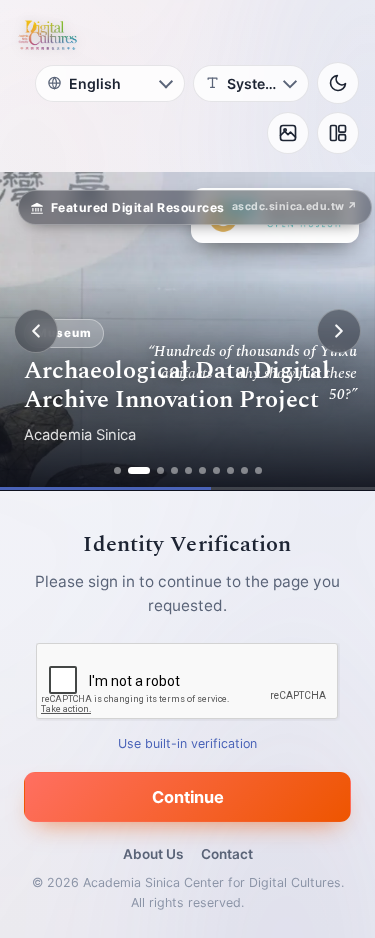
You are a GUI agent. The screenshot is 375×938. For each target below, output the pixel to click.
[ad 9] (244, 470)
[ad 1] (117, 470)
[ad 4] (174, 470)
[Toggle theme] (338, 83)
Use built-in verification (187, 743)
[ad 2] (139, 470)
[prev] (36, 331)
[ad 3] (160, 470)
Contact (227, 854)
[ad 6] (202, 470)
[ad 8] (230, 470)
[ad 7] (216, 470)
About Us (153, 854)
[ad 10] (258, 470)
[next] (339, 331)
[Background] (288, 133)
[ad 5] (188, 470)
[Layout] (338, 133)
